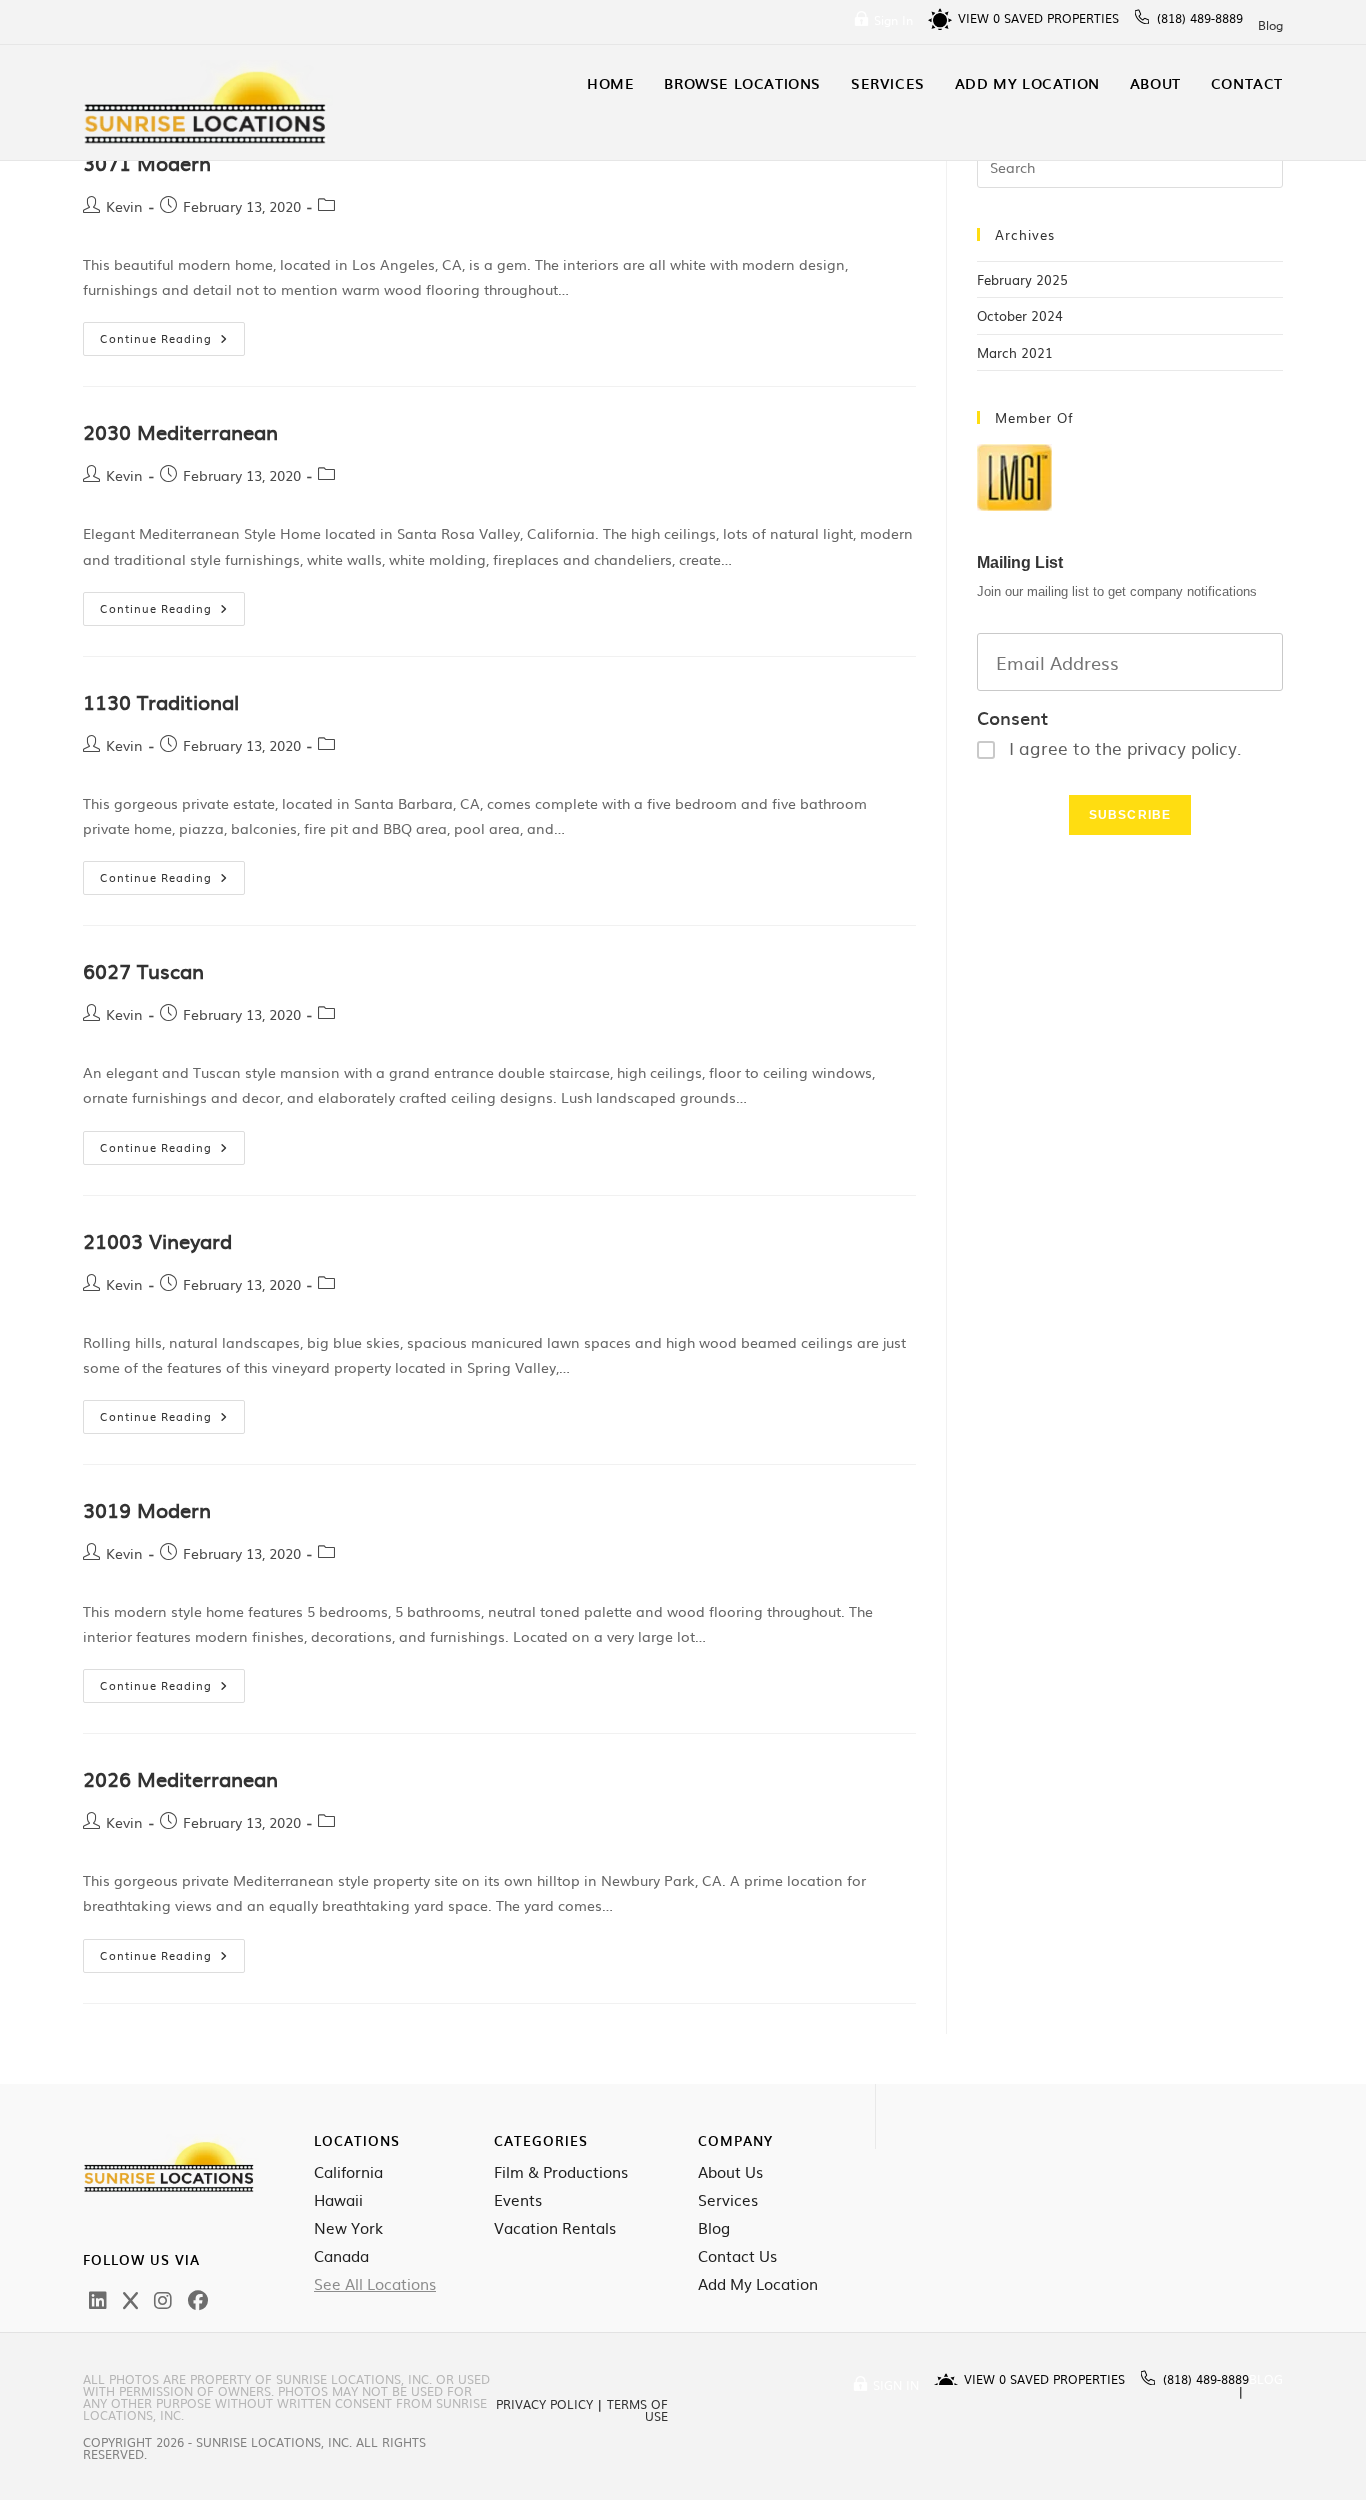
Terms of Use (637, 2410)
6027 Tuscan (143, 970)
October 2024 (1020, 315)
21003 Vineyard (157, 1240)
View (979, 18)
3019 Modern (147, 1509)
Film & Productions (561, 2172)
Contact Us (737, 2256)
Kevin (124, 206)
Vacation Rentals (555, 2228)
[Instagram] (163, 2299)
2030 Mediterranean (180, 431)
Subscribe (1130, 815)
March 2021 (1015, 352)
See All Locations (375, 2284)
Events (518, 2200)
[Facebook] (198, 2299)
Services (728, 2200)
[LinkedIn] (98, 2299)
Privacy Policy (544, 2404)
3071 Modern (147, 162)
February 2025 (1022, 279)
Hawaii (338, 2200)
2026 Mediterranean (180, 1778)
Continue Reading (172, 334)
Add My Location (758, 2284)
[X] (130, 2299)
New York (348, 2228)
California (348, 2172)
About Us (730, 2172)
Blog (1270, 25)
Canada (341, 2256)
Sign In (893, 20)
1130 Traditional (161, 701)
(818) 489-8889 (1200, 18)
